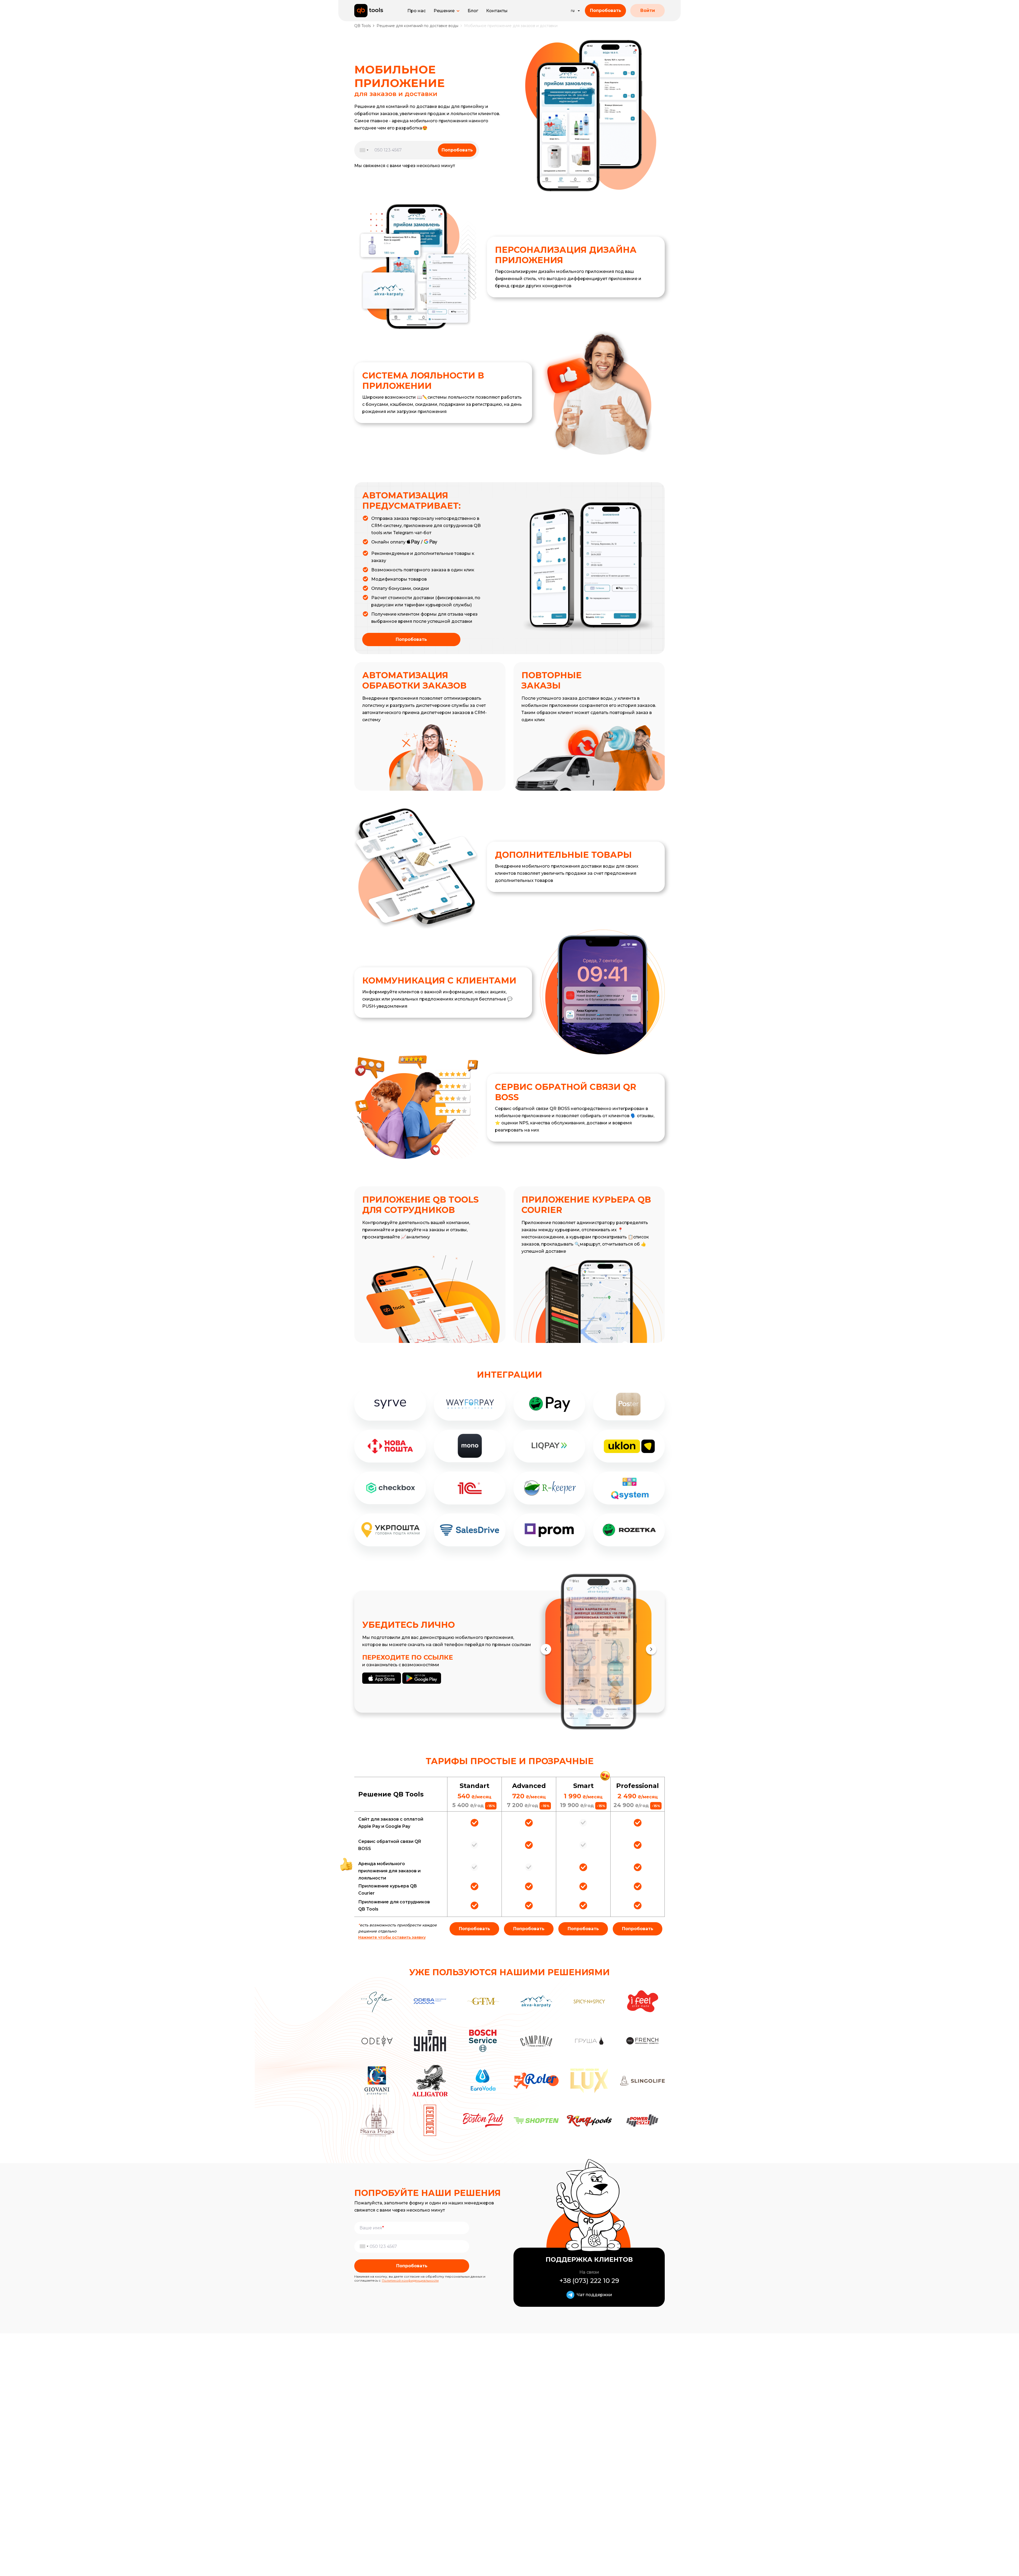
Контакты (497, 11)
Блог (473, 11)
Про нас (416, 11)
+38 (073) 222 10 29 (589, 2281)
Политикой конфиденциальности (410, 2280)
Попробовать (606, 10)
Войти (648, 10)
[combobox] (362, 150)
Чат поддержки (594, 2295)
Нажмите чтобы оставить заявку (392, 1937)
